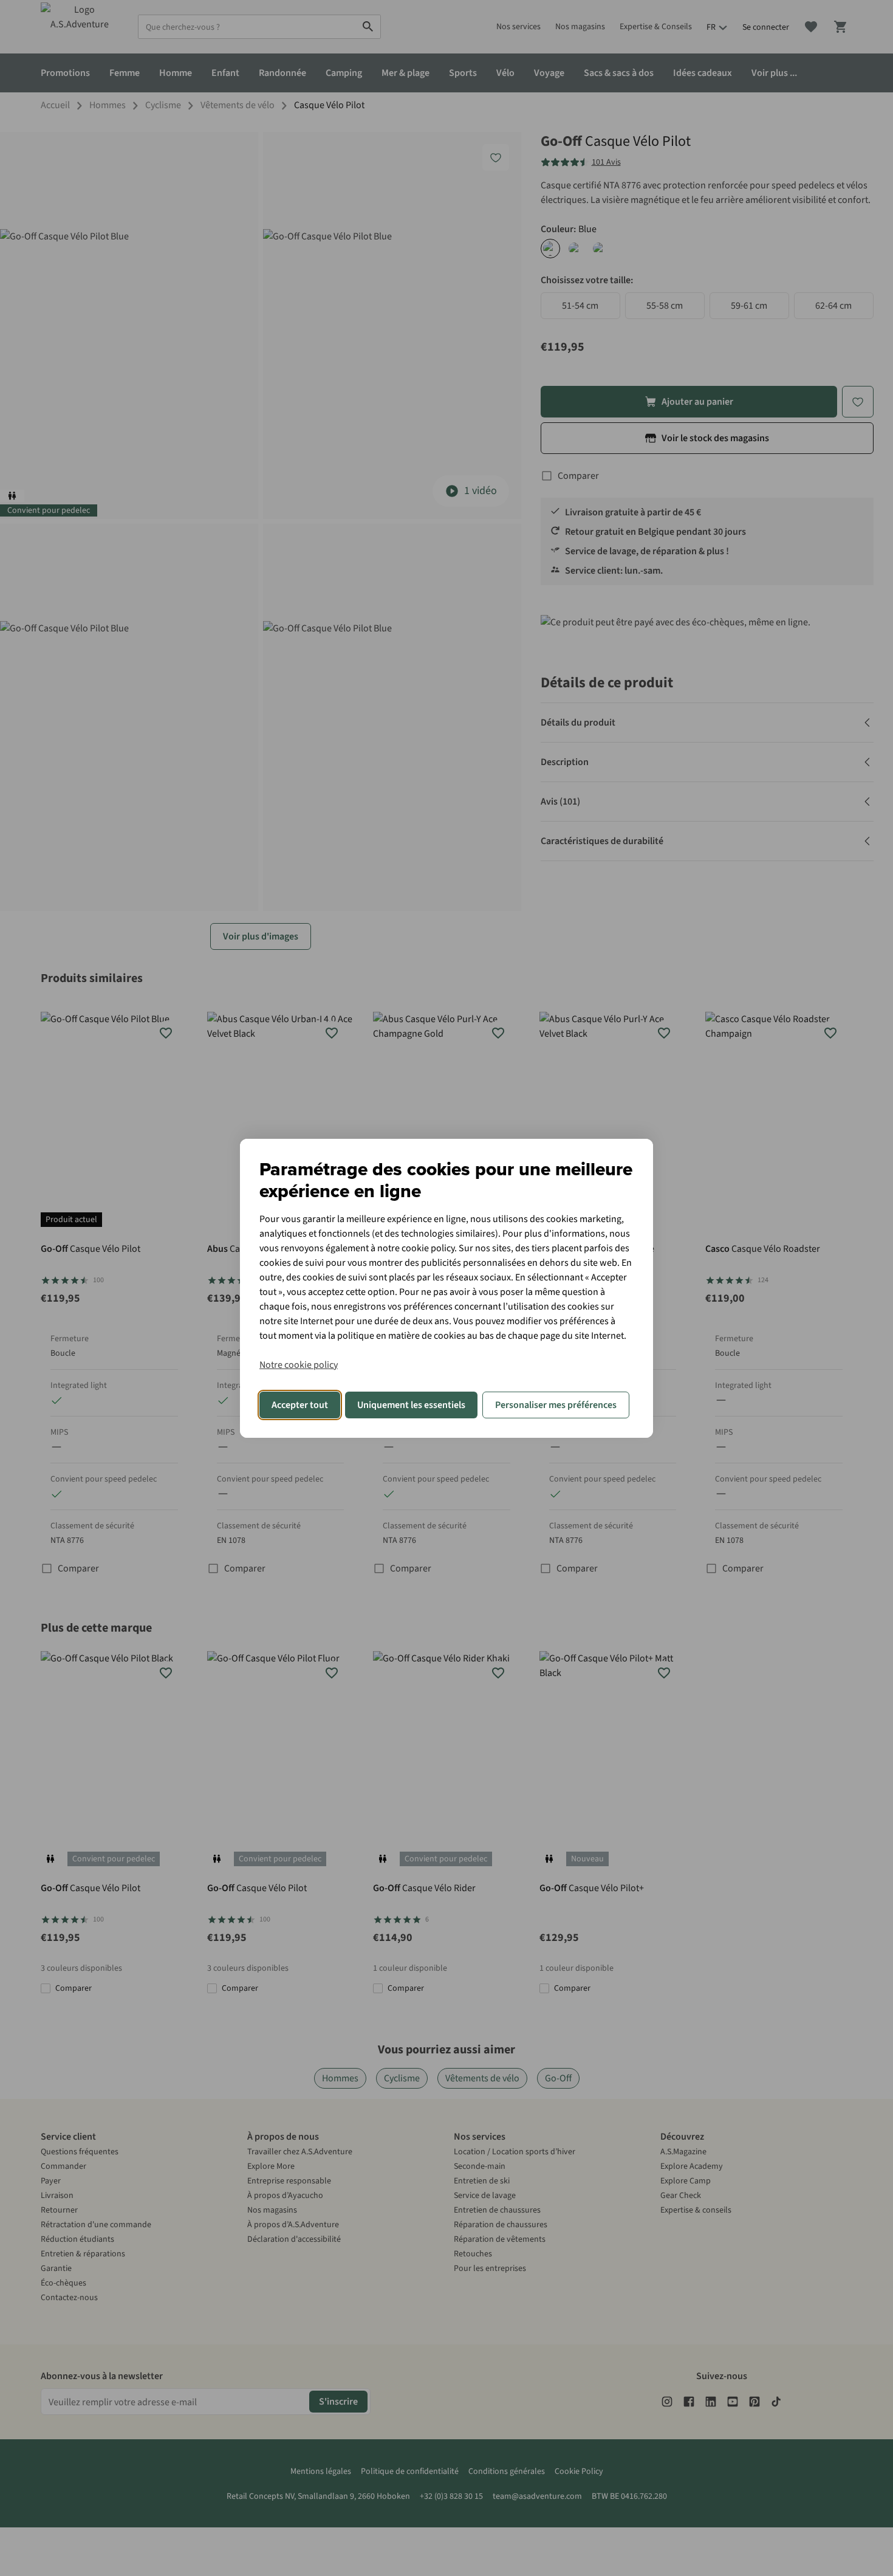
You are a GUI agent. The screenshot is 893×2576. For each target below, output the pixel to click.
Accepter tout (300, 1405)
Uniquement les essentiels (411, 1405)
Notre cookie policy (299, 1365)
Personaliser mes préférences (556, 1405)
